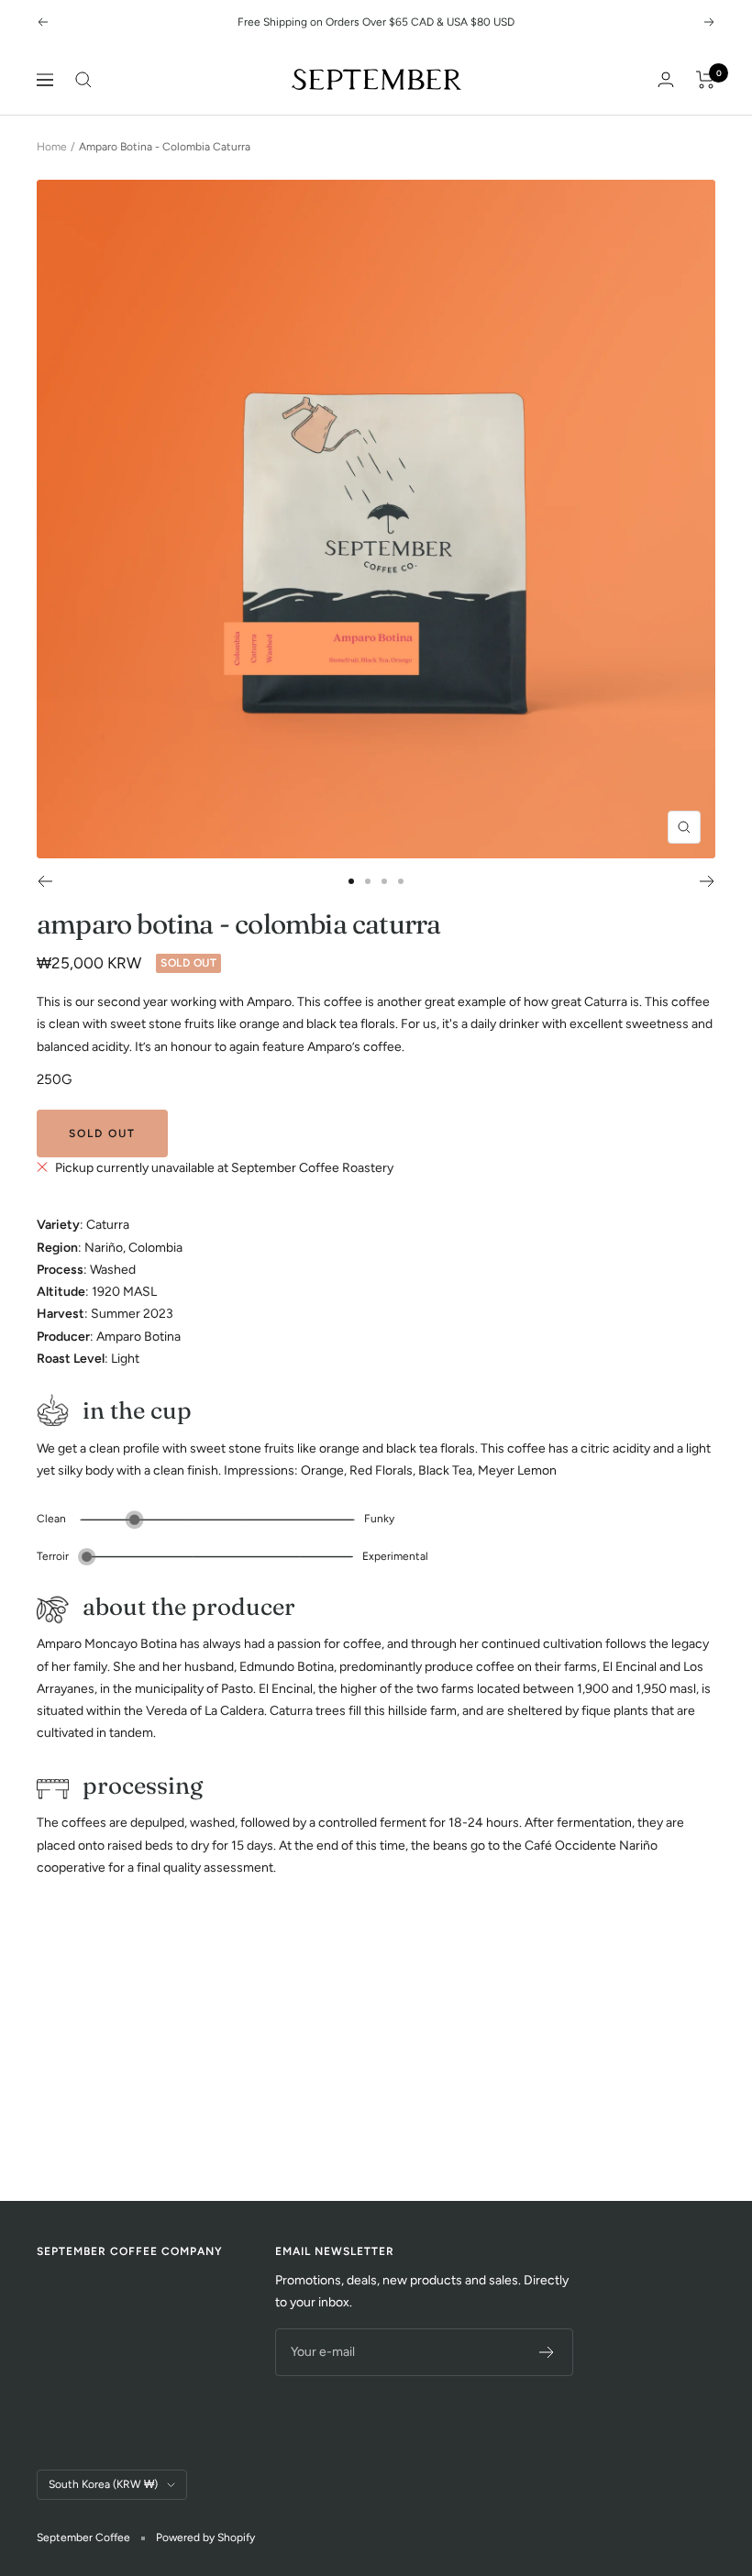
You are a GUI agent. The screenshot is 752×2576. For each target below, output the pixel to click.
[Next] (708, 881)
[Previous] (44, 881)
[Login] (666, 79)
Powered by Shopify (205, 2537)
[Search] (83, 80)
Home (52, 147)
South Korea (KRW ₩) (103, 2484)
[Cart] (706, 80)
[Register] (547, 2352)
